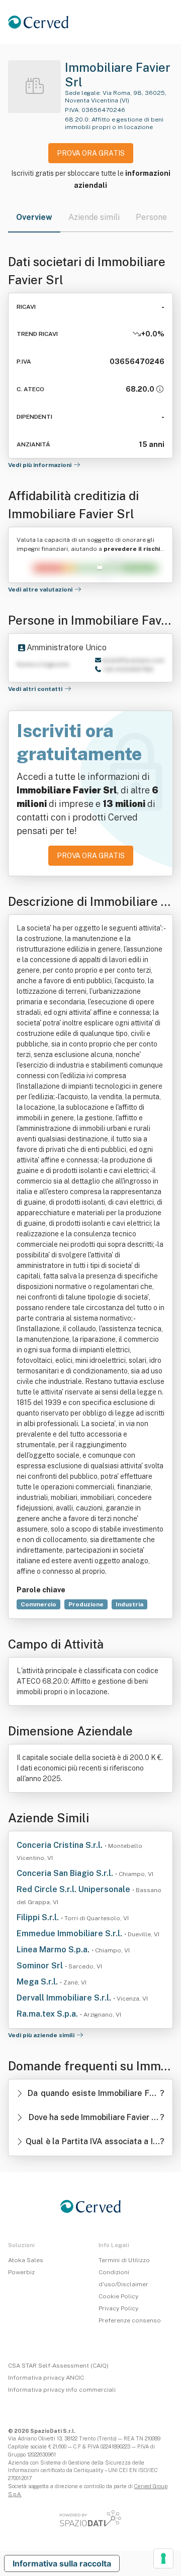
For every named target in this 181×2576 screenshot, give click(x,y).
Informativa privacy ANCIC (46, 2378)
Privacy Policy (118, 2308)
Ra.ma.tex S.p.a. (48, 2014)
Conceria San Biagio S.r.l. (66, 1873)
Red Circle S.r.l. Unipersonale (74, 1889)
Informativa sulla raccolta (62, 2563)
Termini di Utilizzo (124, 2260)
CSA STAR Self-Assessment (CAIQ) (58, 2366)
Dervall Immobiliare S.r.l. (65, 1998)
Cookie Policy (118, 2296)
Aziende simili (94, 217)
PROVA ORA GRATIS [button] (91, 153)
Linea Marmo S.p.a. (54, 1950)
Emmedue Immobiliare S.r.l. (70, 1934)
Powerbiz (21, 2272)
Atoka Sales (26, 2260)
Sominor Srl (41, 1966)
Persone (151, 217)
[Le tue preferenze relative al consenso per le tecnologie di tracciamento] (163, 2558)
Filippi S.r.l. (39, 1917)
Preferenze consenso (130, 2320)
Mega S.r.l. (38, 1982)
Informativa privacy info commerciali (62, 2390)
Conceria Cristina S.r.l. (61, 1845)
